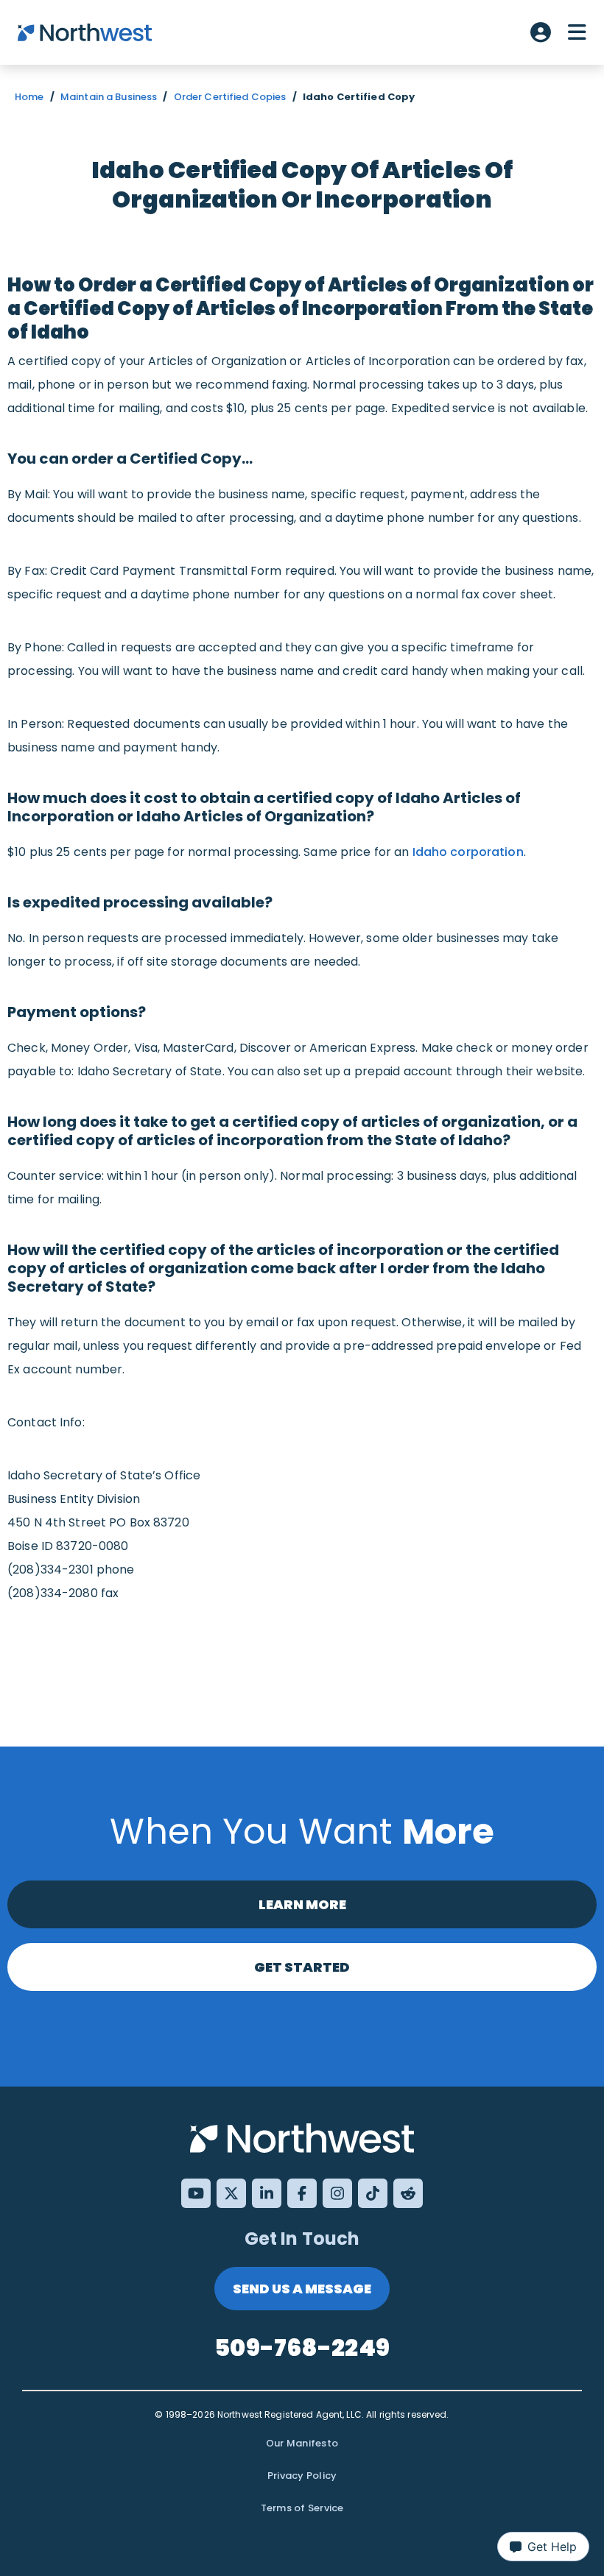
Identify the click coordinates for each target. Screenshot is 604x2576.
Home (29, 97)
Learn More (302, 1904)
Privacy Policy (302, 2476)
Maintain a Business (109, 97)
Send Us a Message (302, 2289)
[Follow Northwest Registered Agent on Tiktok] (373, 2193)
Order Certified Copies (230, 97)
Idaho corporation (468, 852)
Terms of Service (302, 2508)
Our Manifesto (302, 2443)
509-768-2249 (302, 2347)
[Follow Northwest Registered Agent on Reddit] (408, 2193)
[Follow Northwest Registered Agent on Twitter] (231, 2193)
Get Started (302, 1967)
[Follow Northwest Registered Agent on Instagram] (337, 2193)
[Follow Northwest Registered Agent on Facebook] (302, 2193)
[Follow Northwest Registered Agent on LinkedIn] (267, 2193)
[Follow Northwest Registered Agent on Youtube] (196, 2193)
